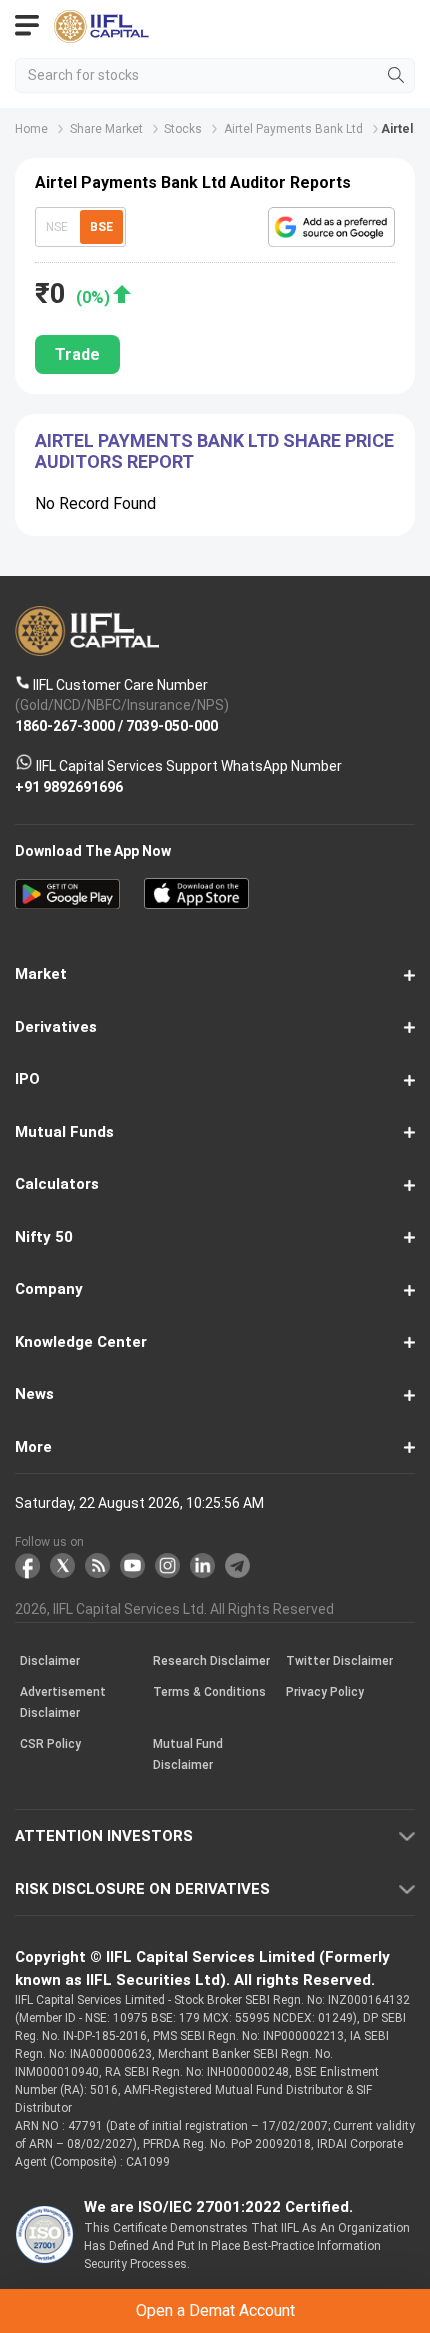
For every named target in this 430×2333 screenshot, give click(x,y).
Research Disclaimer (211, 1661)
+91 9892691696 (69, 786)
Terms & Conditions (209, 1692)
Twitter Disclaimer (339, 1661)
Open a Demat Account (215, 2310)
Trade (77, 354)
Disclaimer (50, 1661)
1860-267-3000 (65, 725)
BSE (101, 227)
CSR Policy (50, 1744)
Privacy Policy (325, 1692)
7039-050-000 (172, 725)
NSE (57, 227)
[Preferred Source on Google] (331, 227)
